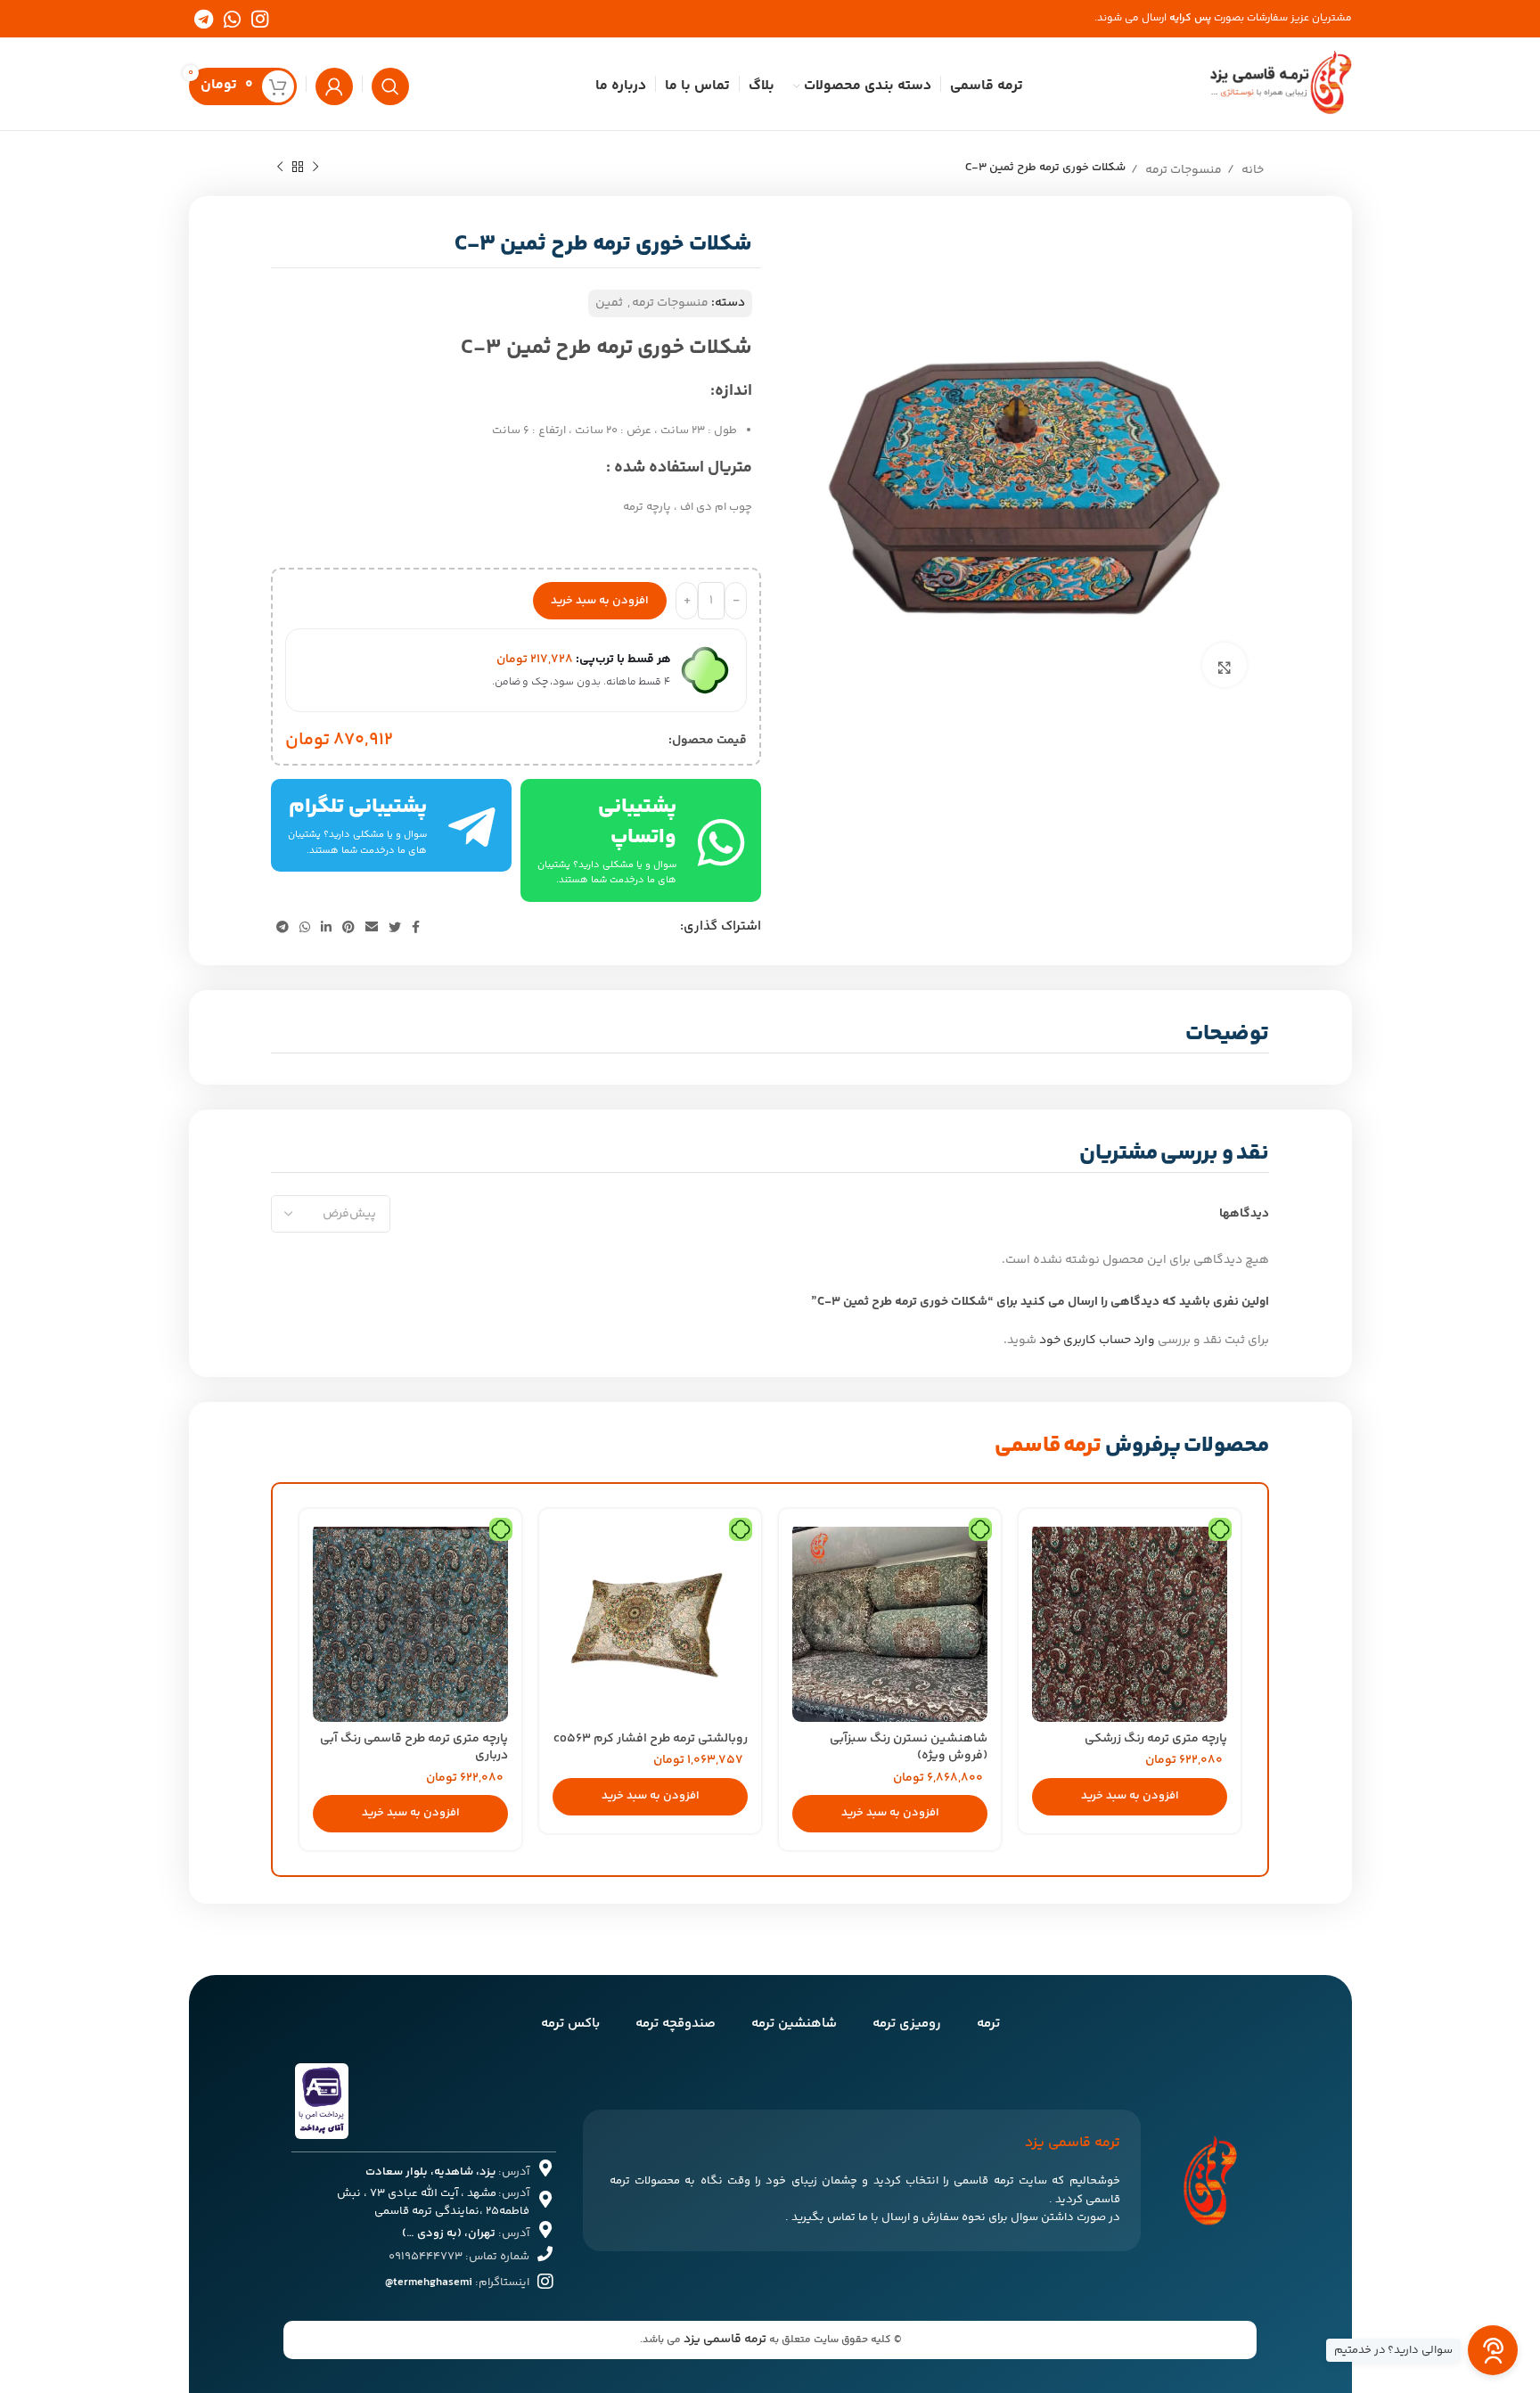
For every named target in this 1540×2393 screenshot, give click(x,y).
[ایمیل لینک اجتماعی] (372, 927)
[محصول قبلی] (315, 165)
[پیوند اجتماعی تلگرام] (204, 19)
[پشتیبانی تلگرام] (471, 826)
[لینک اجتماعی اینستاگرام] (260, 19)
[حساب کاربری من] (334, 84)
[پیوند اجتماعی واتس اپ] (232, 19)
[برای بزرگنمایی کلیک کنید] (1225, 665)
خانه (1251, 170)
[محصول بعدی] (280, 165)
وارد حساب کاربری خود (1097, 1340)
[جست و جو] (390, 84)
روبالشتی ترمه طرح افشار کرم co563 (651, 1739)
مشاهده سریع (1045, 1551)
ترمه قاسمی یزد (725, 2340)
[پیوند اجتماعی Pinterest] (348, 927)
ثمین (609, 303)
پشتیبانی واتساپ (637, 822)
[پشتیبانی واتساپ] (721, 841)
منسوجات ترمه (1182, 170)
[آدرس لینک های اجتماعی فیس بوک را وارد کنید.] (416, 927)
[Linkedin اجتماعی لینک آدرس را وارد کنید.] (326, 927)
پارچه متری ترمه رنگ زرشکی (1156, 1739)
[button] (1130, 1797)
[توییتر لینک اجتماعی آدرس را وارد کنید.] (395, 927)
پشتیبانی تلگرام (358, 807)
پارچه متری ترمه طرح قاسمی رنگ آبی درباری (414, 1748)
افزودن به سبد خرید (600, 601)
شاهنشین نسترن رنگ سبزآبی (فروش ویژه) (909, 1748)
